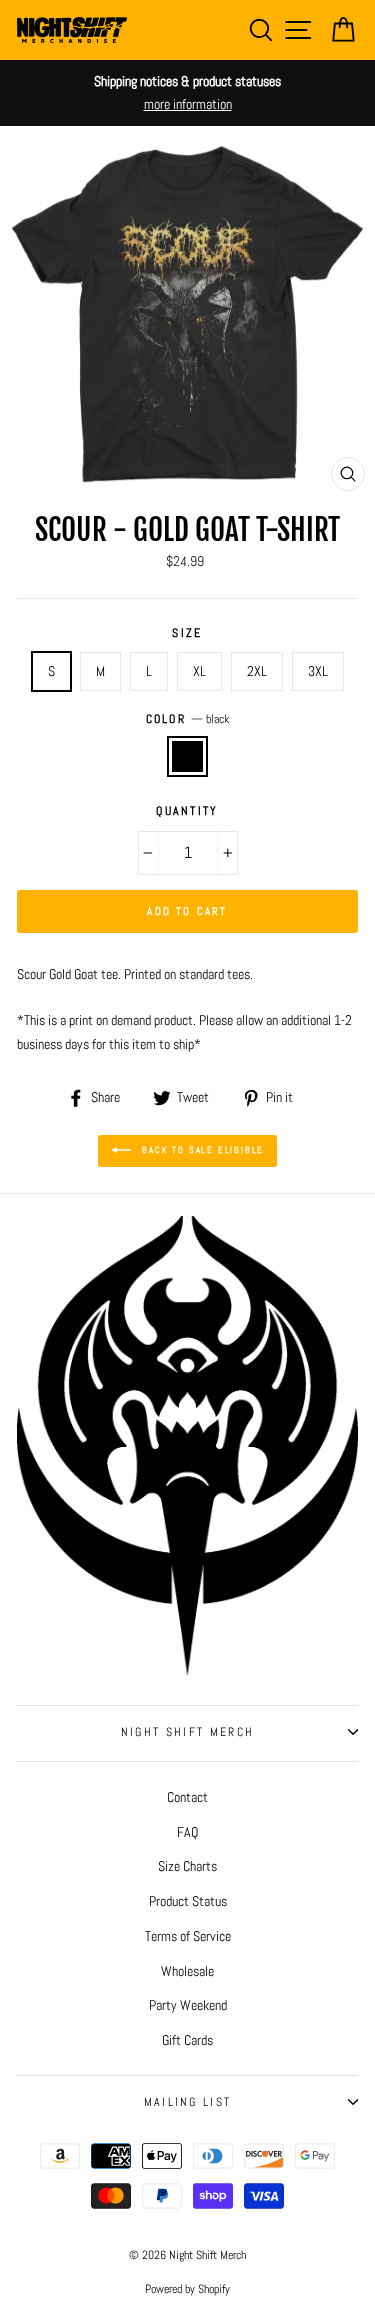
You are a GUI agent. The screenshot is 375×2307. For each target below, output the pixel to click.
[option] (187, 93)
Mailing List (188, 2102)
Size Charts (187, 1866)
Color (188, 719)
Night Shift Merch (187, 1732)
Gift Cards (187, 2040)
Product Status (188, 1901)
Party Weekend (188, 2005)
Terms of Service (188, 1936)
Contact (187, 1797)
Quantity (187, 811)
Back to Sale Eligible (202, 1150)
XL (199, 671)
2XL (257, 671)
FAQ (187, 1832)
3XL (318, 671)
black (187, 756)
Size (187, 633)
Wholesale (187, 1971)
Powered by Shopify (187, 2289)
